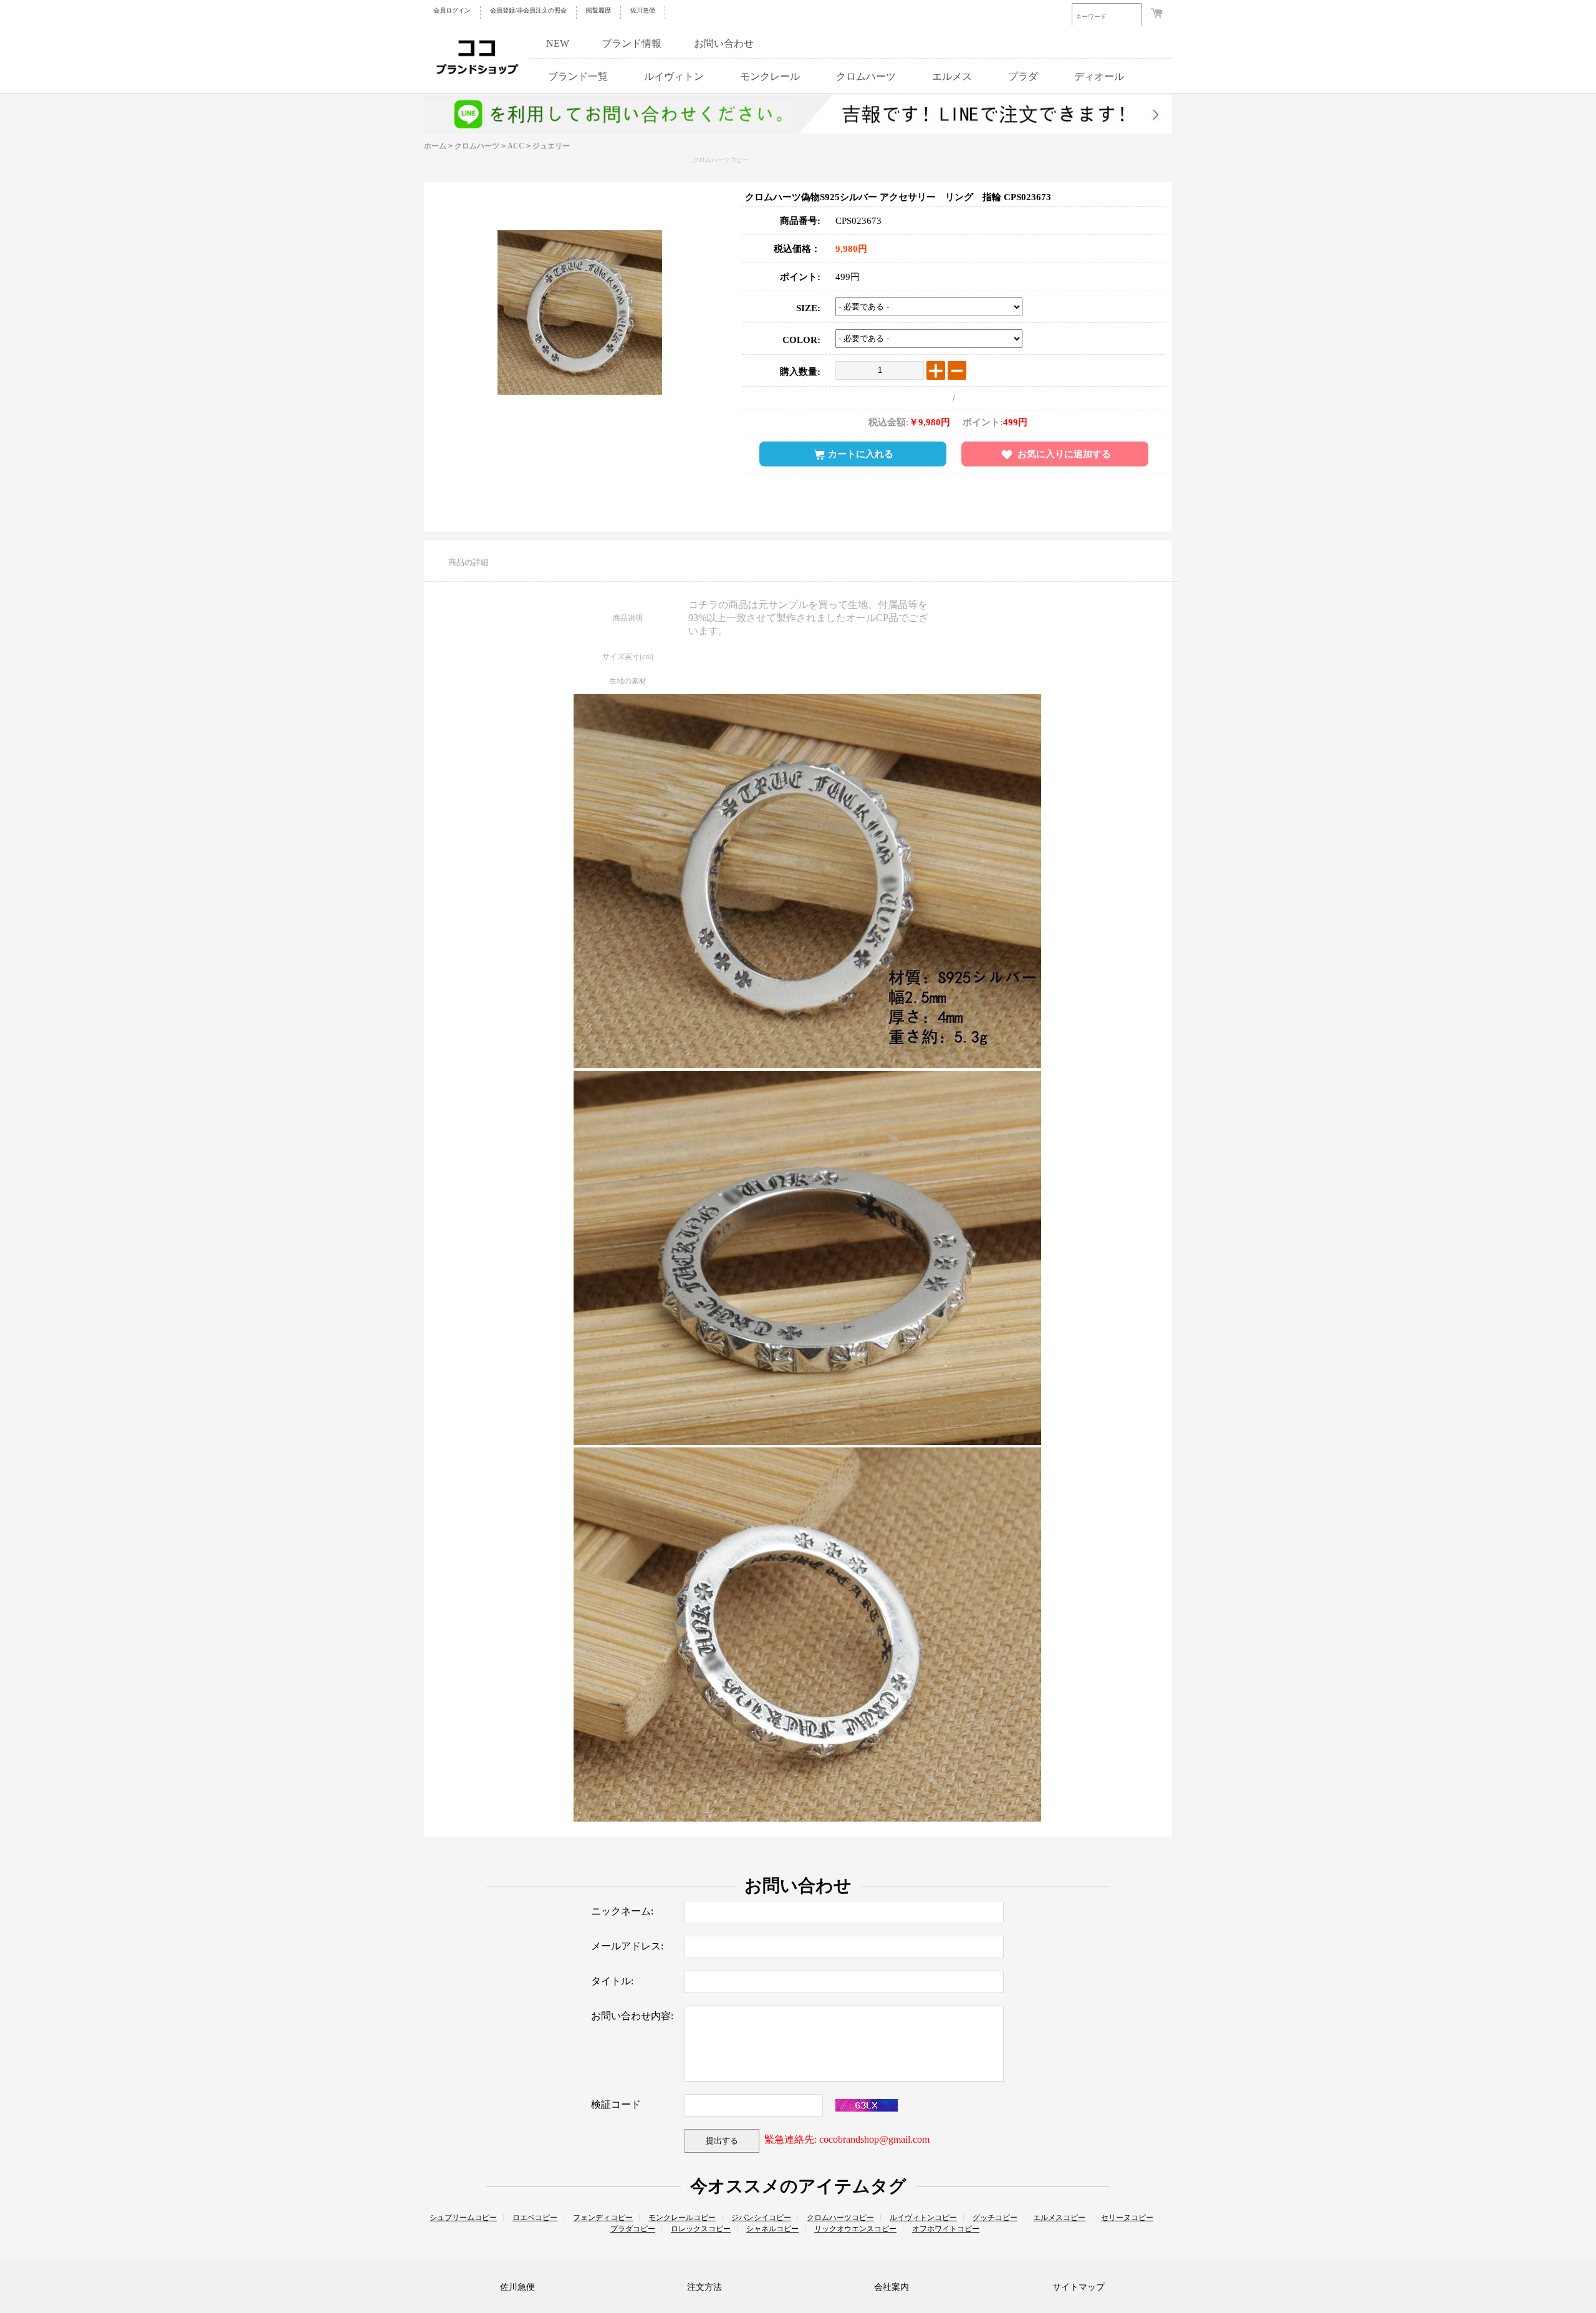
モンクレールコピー (682, 2218)
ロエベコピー (535, 2218)
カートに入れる (861, 454)
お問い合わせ (724, 43)
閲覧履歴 (598, 10)
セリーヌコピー (1127, 2218)
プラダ (1023, 76)
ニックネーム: (622, 1911)
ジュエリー (551, 146)
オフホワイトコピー (946, 2229)
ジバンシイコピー (761, 2218)
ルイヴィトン (674, 76)
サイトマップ (1079, 2287)
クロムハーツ (866, 76)
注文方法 (704, 2287)
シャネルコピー (772, 2229)
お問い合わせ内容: (632, 2016)
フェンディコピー (603, 2218)
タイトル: (612, 1981)
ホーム (435, 146)
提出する (722, 2141)
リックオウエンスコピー (855, 2229)
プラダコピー (633, 2229)
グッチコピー (995, 2218)
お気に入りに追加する (1064, 454)
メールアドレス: (627, 1946)
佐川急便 (643, 10)
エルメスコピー (1059, 2218)
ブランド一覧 (578, 76)
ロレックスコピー (701, 2229)
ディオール (1099, 76)
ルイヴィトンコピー (923, 2218)
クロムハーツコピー (720, 160)
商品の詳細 (469, 562)
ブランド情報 (632, 43)
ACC (516, 146)
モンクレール (770, 76)
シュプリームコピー (463, 2218)
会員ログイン (452, 10)
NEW (558, 43)
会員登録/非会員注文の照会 (528, 10)
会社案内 (892, 2287)
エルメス (952, 76)
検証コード (616, 2104)
